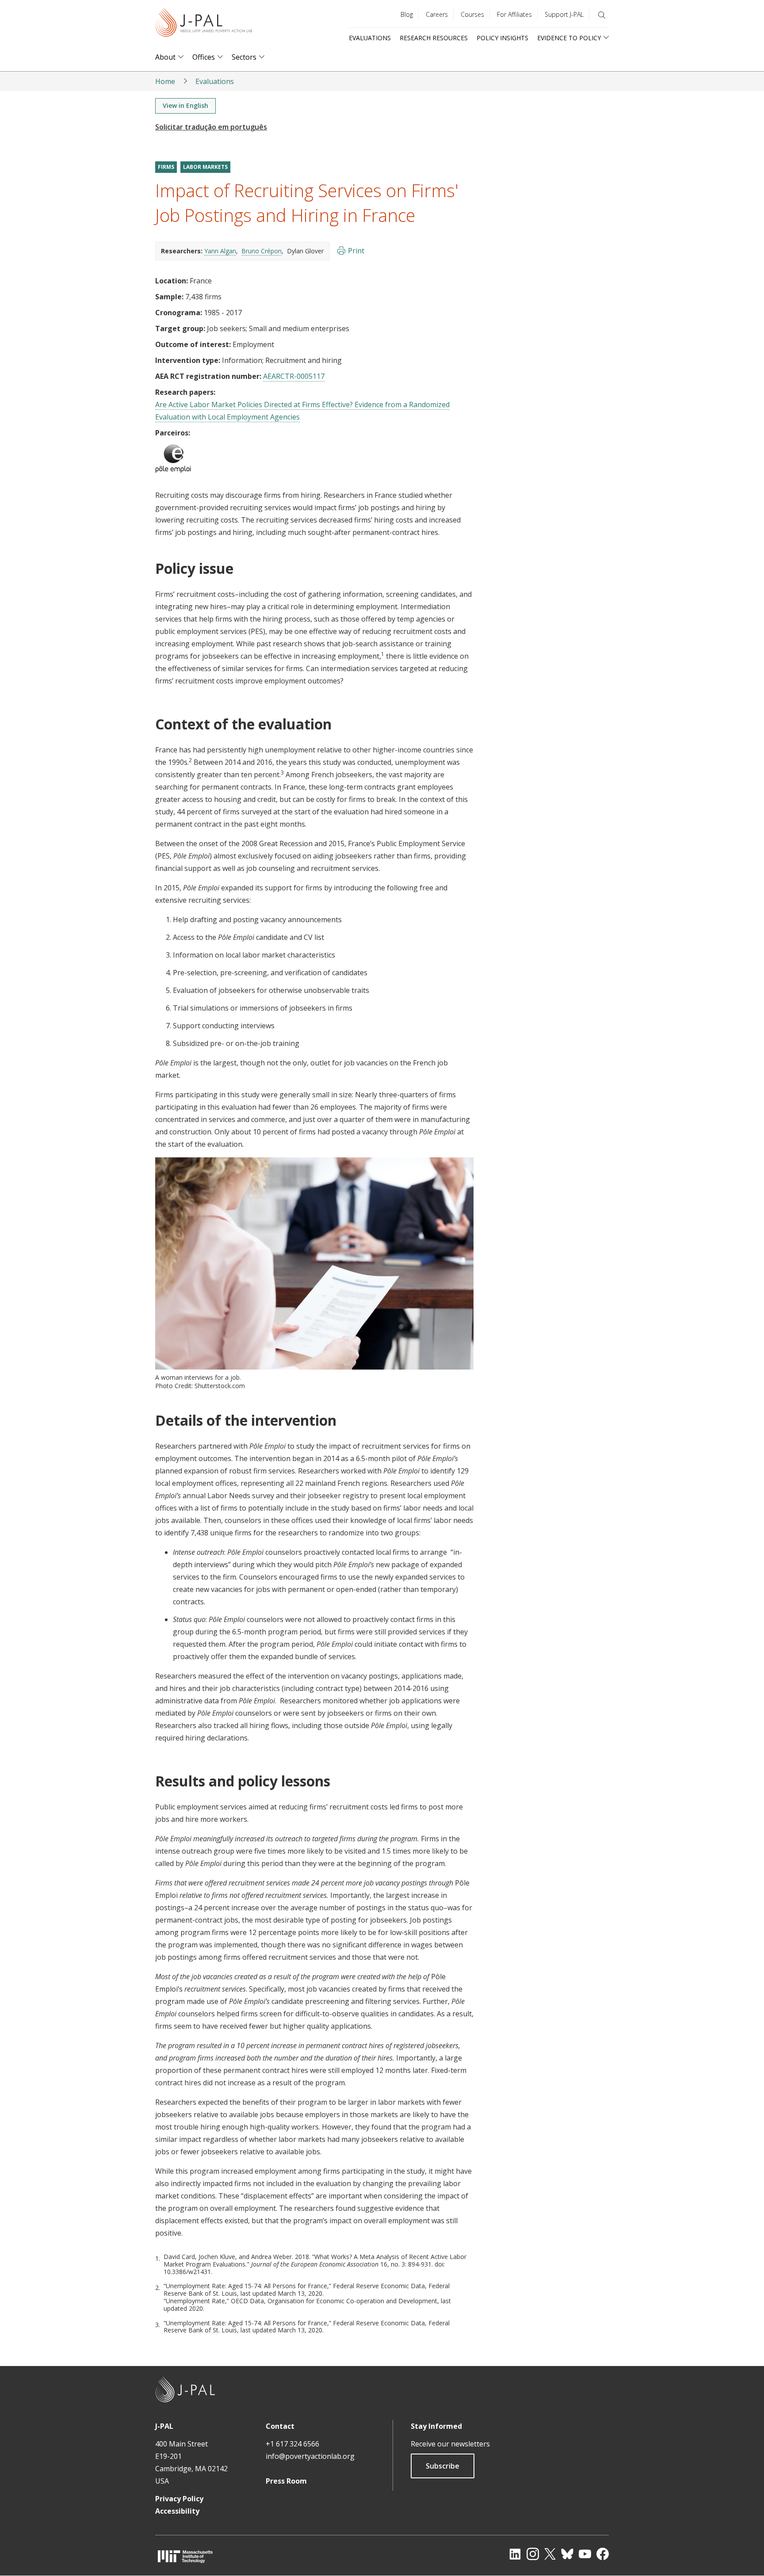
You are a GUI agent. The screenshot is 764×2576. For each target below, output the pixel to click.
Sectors (244, 57)
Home (165, 81)
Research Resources (434, 38)
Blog (407, 14)
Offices (204, 57)
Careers (437, 14)
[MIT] (185, 2556)
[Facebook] (603, 2554)
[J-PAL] (204, 24)
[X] (550, 2554)
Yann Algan (220, 251)
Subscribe (443, 2466)
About (165, 57)
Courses (472, 14)
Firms (166, 167)
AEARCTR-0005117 (294, 376)
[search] (602, 15)
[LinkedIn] (515, 2554)
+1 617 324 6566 (292, 2444)
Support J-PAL (564, 14)
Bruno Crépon (262, 251)
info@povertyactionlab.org (310, 2456)
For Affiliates (514, 14)
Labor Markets (205, 167)
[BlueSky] (567, 2554)
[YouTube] (585, 2554)
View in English (185, 105)
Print (356, 251)
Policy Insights (502, 38)
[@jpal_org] (533, 2554)
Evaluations (370, 38)
